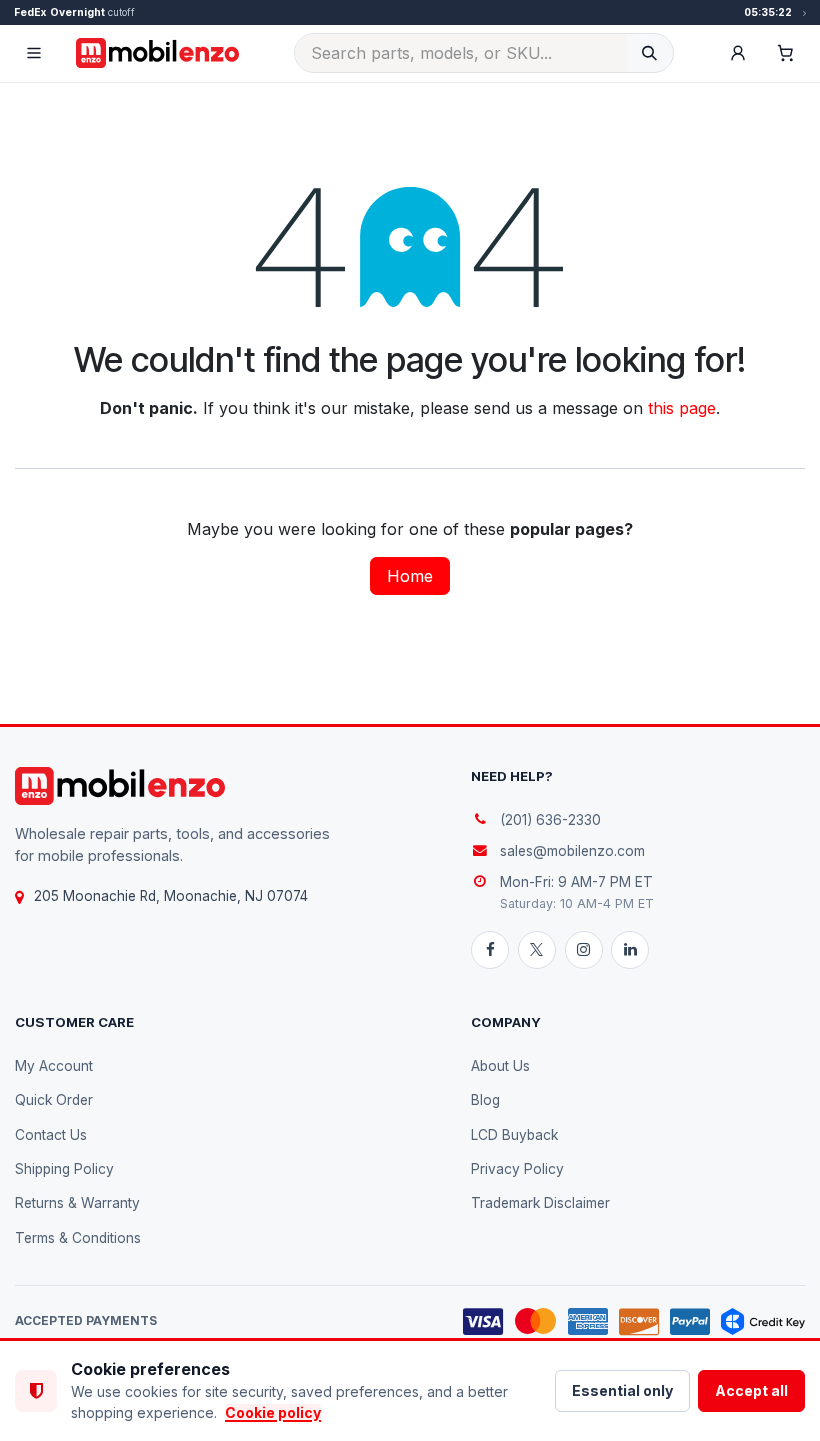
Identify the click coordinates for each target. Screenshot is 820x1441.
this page (682, 408)
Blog (485, 1100)
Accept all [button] (751, 1390)
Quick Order (54, 1100)
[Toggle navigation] (34, 53)
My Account (54, 1066)
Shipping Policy (64, 1169)
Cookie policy (273, 1412)
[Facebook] (490, 950)
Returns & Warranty (77, 1203)
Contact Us (51, 1135)
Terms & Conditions (78, 1238)
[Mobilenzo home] (120, 786)
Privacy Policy (517, 1169)
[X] (537, 950)
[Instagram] (584, 950)
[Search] (649, 53)
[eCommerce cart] (786, 53)
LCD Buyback (514, 1135)
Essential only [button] (622, 1390)
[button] (738, 53)
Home (410, 576)
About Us (500, 1066)
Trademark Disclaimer (540, 1203)
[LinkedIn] (630, 950)
